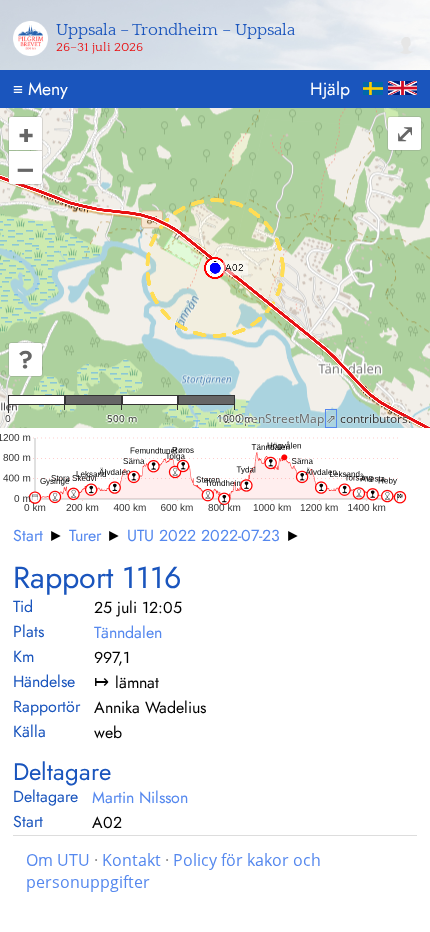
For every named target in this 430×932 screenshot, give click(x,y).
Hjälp (330, 89)
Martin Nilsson (140, 797)
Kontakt (131, 860)
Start (28, 535)
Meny (40, 89)
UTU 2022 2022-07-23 (203, 535)
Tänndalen (128, 632)
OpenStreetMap (279, 418)
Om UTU (58, 860)
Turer (85, 535)
